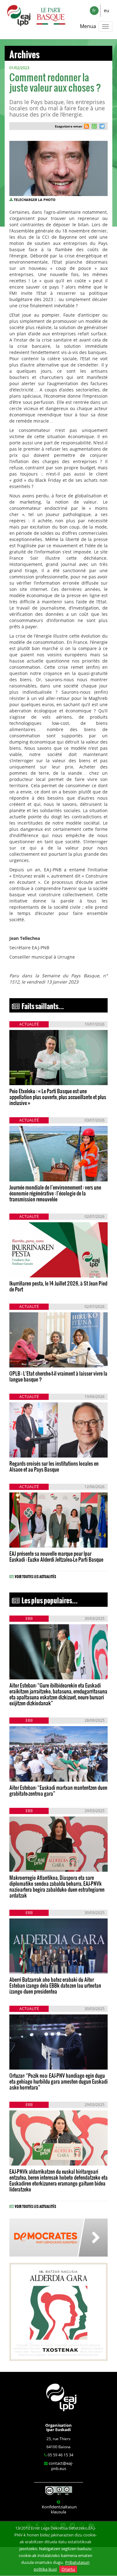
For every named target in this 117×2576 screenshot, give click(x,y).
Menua (88, 26)
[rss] (86, 127)
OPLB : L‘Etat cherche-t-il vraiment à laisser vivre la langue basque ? (58, 1376)
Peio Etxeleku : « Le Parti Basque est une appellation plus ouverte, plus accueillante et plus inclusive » (58, 1097)
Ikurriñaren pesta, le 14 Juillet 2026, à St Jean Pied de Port (58, 1286)
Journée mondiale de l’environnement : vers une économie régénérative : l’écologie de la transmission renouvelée (55, 1193)
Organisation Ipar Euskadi (58, 2427)
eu (107, 10)
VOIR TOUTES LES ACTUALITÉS (35, 1576)
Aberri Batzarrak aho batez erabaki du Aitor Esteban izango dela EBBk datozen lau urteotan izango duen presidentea (55, 1985)
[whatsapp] (93, 127)
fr (94, 10)
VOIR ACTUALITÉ (31, 1076)
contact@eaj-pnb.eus (61, 2466)
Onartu (68, 2569)
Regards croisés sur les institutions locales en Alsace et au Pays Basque (54, 1466)
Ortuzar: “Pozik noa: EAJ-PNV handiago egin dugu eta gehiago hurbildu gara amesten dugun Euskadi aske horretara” (58, 2081)
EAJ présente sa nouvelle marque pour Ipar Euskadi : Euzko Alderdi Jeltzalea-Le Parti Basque (56, 1556)
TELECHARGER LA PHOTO (35, 200)
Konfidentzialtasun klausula (59, 2509)
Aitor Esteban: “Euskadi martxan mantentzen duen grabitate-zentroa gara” (58, 1790)
